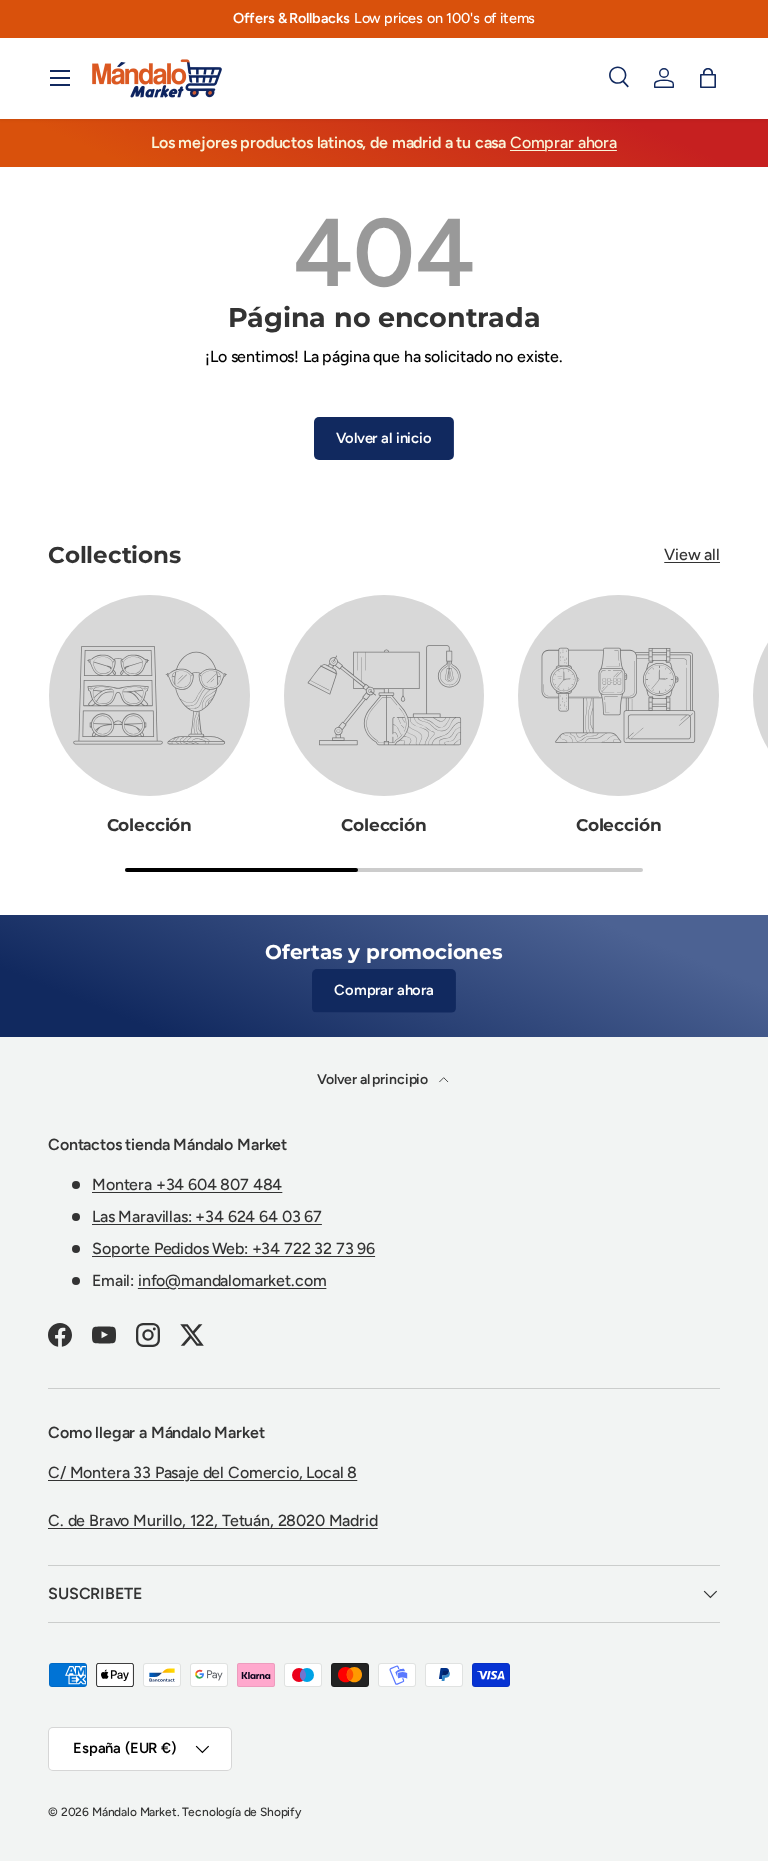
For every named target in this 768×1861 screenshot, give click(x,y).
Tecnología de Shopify (241, 1812)
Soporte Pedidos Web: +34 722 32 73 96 (233, 1248)
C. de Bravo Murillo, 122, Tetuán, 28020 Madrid (213, 1520)
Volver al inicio (383, 438)
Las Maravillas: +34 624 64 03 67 (207, 1216)
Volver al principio (374, 1079)
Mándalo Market (134, 1812)
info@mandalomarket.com (232, 1280)
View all (692, 554)
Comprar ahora (563, 142)
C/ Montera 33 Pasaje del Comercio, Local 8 (202, 1472)
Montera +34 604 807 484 (187, 1184)
